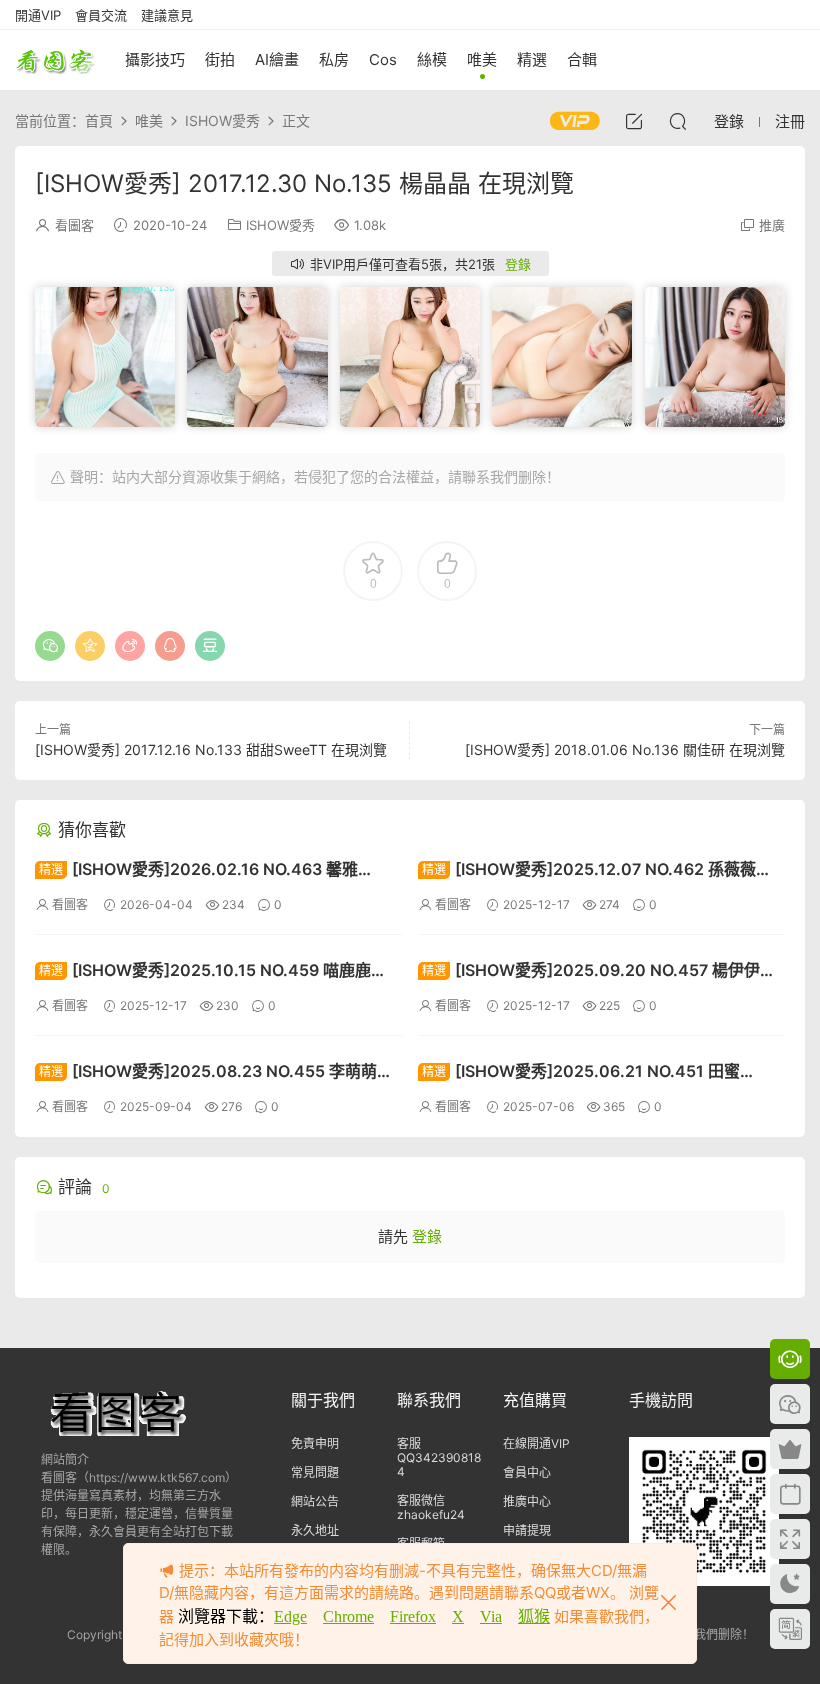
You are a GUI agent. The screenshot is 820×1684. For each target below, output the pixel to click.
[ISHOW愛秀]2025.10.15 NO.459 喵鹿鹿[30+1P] (203, 972)
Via (491, 1616)
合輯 (582, 59)
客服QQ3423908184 (439, 1457)
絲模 (432, 59)
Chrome (348, 1616)
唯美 (482, 59)
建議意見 (167, 15)
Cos (383, 59)
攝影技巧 (155, 59)
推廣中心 (527, 1501)
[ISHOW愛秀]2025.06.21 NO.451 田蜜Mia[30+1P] (579, 1073)
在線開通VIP (536, 1443)
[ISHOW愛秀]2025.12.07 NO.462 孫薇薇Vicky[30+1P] (587, 871)
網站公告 (315, 1501)
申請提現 (527, 1530)
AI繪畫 (277, 59)
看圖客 (55, 60)
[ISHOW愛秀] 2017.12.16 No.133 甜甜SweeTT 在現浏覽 (211, 749)
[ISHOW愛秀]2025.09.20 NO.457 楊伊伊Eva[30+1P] (589, 972)
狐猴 (534, 1616)
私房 (334, 59)
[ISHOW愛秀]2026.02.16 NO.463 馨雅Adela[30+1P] (196, 871)
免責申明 (315, 1443)
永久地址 (315, 1530)
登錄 (518, 264)
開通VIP (38, 15)
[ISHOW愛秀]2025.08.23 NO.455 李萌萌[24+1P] (206, 1073)
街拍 (220, 59)
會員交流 (101, 15)
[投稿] (634, 121)
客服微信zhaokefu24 (431, 1507)
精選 (532, 59)
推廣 (772, 225)
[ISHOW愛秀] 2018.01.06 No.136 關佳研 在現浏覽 (625, 749)
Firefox (413, 1616)
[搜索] (678, 121)
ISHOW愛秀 (280, 225)
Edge (290, 1616)
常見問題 (315, 1472)
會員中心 (527, 1472)
